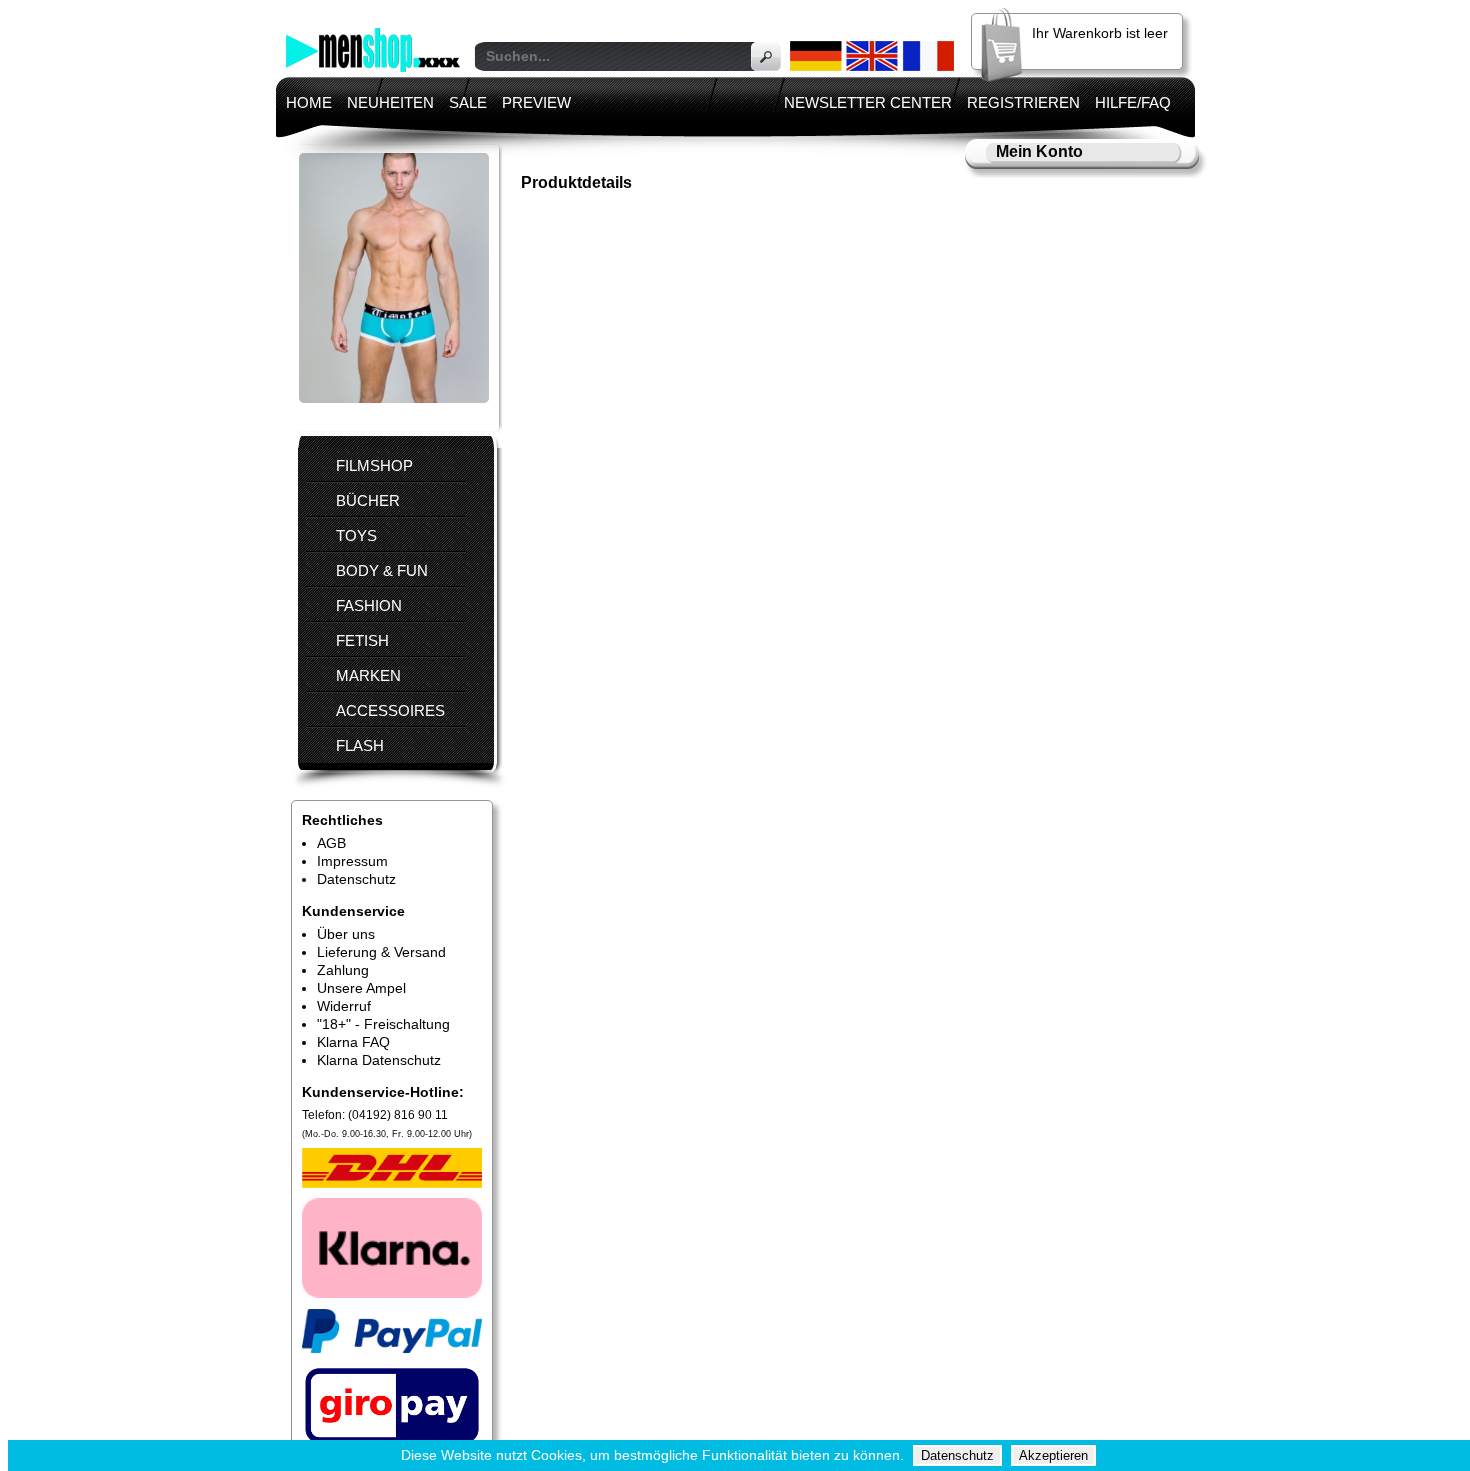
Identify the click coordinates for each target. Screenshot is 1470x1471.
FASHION (369, 605)
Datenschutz (356, 879)
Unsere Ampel (361, 988)
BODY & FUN (382, 570)
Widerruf (344, 1006)
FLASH (360, 745)
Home (309, 102)
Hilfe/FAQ (1133, 102)
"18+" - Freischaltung (383, 1024)
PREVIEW (536, 102)
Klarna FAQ (353, 1042)
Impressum (352, 861)
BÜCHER (368, 500)
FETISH (362, 640)
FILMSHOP (374, 465)
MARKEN (368, 675)
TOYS (356, 535)
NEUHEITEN (390, 102)
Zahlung (343, 970)
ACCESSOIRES (390, 710)
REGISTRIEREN (1023, 102)
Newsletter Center (868, 102)
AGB (331, 843)
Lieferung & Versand (381, 952)
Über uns (346, 934)
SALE (468, 102)
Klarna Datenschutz (379, 1060)
